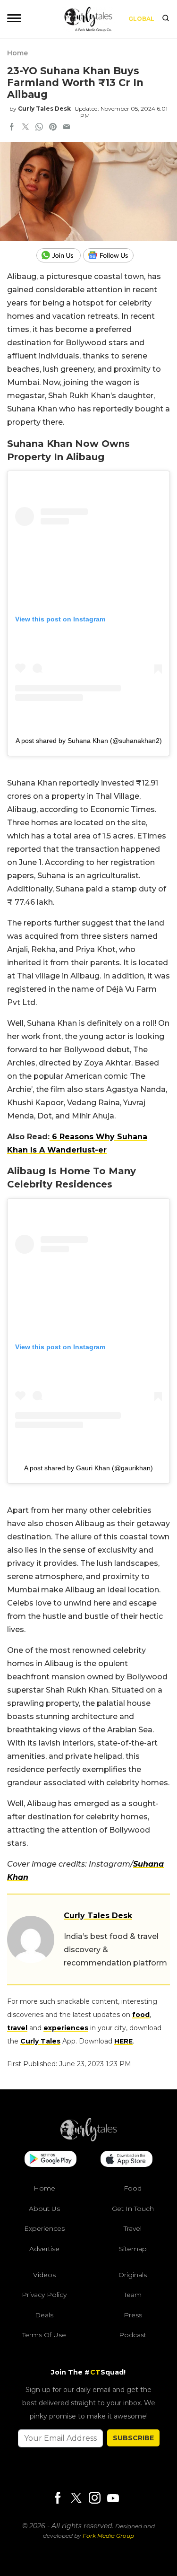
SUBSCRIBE (133, 2438)
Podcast (133, 2335)
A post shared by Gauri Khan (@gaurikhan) (88, 1468)
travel (17, 2028)
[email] (67, 128)
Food (133, 2188)
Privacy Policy (44, 2295)
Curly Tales (40, 2041)
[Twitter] (76, 2499)
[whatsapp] (39, 128)
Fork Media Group (108, 2536)
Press (133, 2315)
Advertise (44, 2249)
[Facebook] (58, 2499)
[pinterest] (53, 128)
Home (17, 53)
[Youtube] (113, 2498)
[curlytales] (89, 2139)
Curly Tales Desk (44, 109)
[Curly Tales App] (51, 2160)
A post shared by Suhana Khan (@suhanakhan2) (89, 741)
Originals (133, 2275)
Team (133, 2295)
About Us (44, 2209)
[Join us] (60, 255)
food (141, 2015)
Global (141, 19)
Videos (44, 2275)
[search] (166, 19)
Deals (44, 2315)
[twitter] (25, 128)
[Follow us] (112, 255)
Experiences (44, 2228)
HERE (123, 2041)
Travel (133, 2228)
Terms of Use (44, 2335)
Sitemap (133, 2249)
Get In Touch (133, 2209)
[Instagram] (94, 2499)
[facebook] (12, 128)
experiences (66, 2028)
